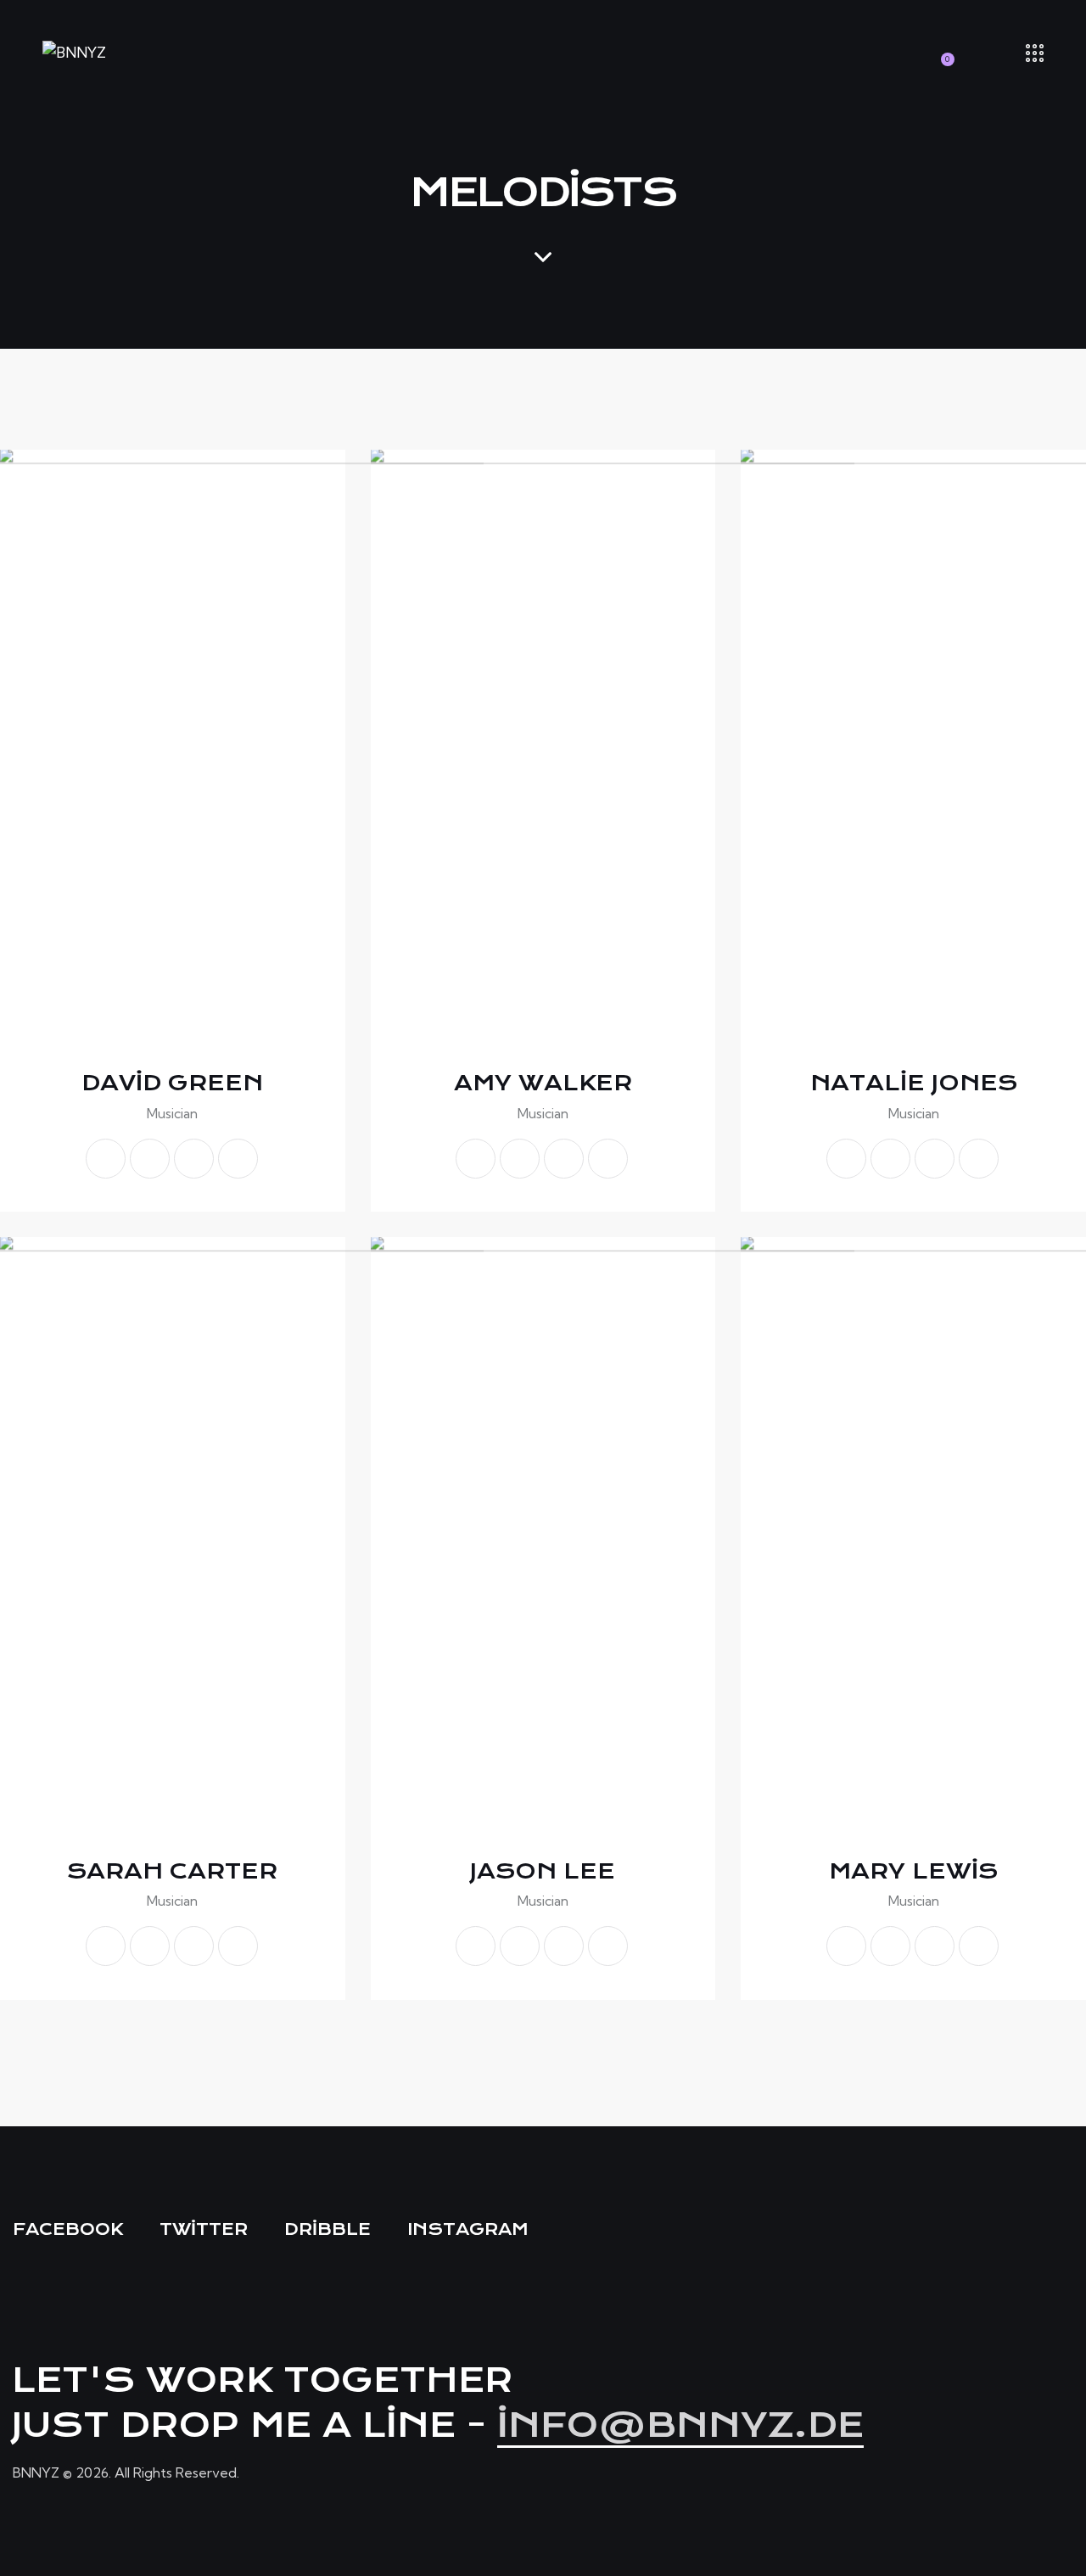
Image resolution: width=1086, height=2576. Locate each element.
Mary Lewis (913, 1871)
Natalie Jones (914, 1083)
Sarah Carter (172, 1871)
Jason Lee (543, 1871)
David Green (172, 1083)
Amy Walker (543, 1083)
